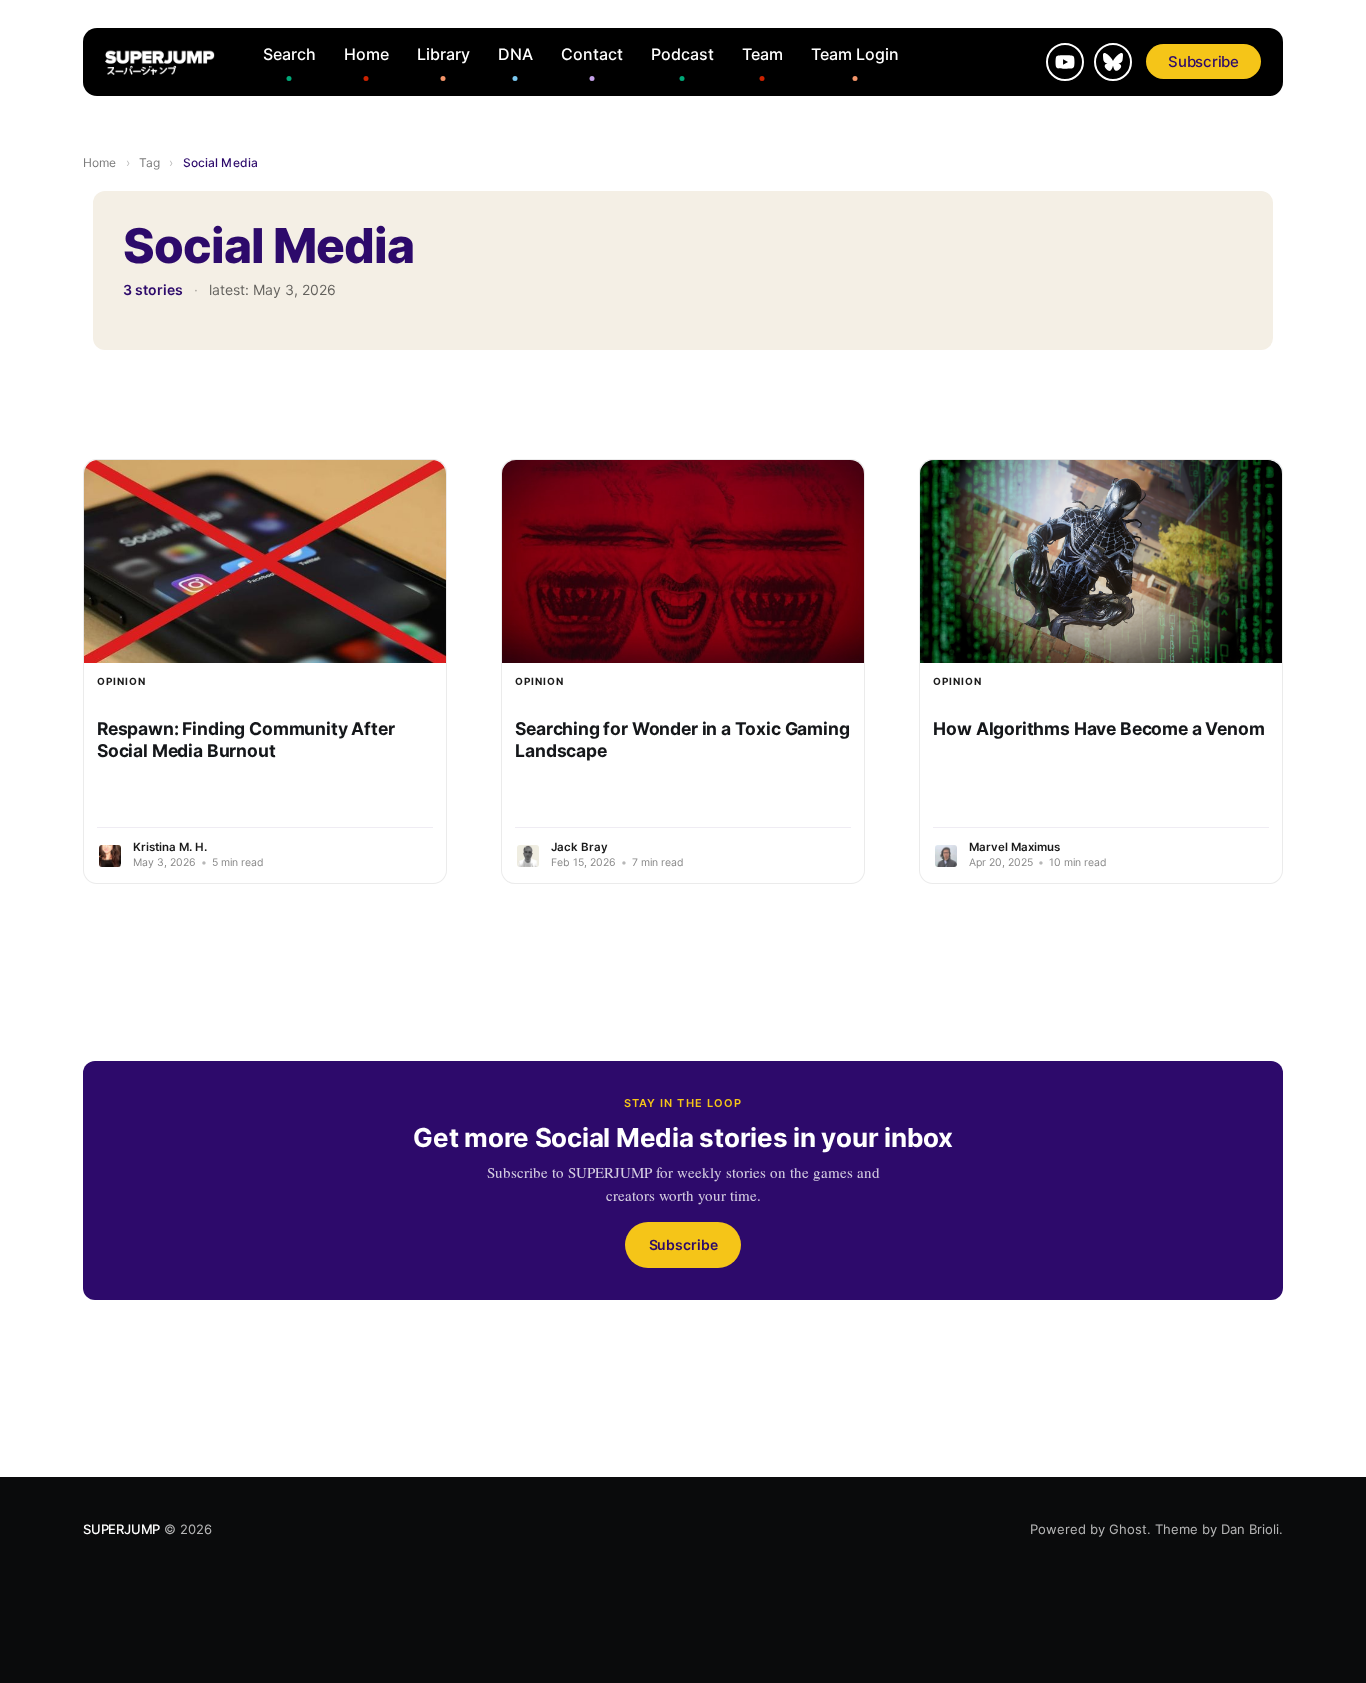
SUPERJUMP (121, 1529)
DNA (515, 54)
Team (762, 54)
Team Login (855, 54)
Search (289, 54)
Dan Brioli (1250, 1529)
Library (443, 54)
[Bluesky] (1113, 62)
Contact (592, 54)
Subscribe (1203, 61)
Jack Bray (579, 847)
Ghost (1128, 1529)
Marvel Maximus (1014, 847)
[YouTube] (1065, 62)
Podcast (682, 54)
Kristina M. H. (170, 847)
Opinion (121, 681)
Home (366, 54)
